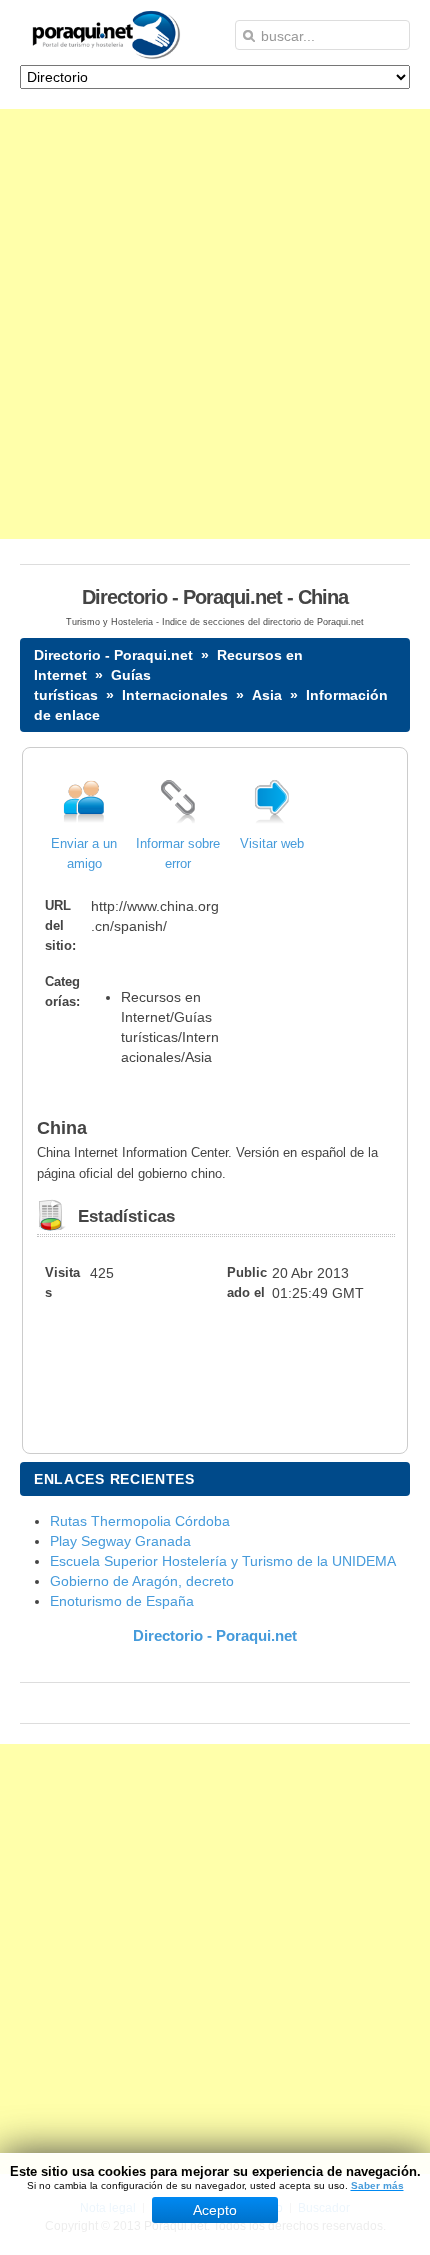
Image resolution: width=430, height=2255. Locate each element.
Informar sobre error (178, 854)
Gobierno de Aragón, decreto (142, 1581)
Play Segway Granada (120, 1541)
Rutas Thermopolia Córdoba (140, 1521)
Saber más (377, 2185)
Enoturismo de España (122, 1601)
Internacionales (175, 695)
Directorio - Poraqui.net (113, 655)
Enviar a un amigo (84, 854)
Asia (267, 695)
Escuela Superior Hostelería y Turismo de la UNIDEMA (223, 1561)
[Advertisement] (215, 324)
